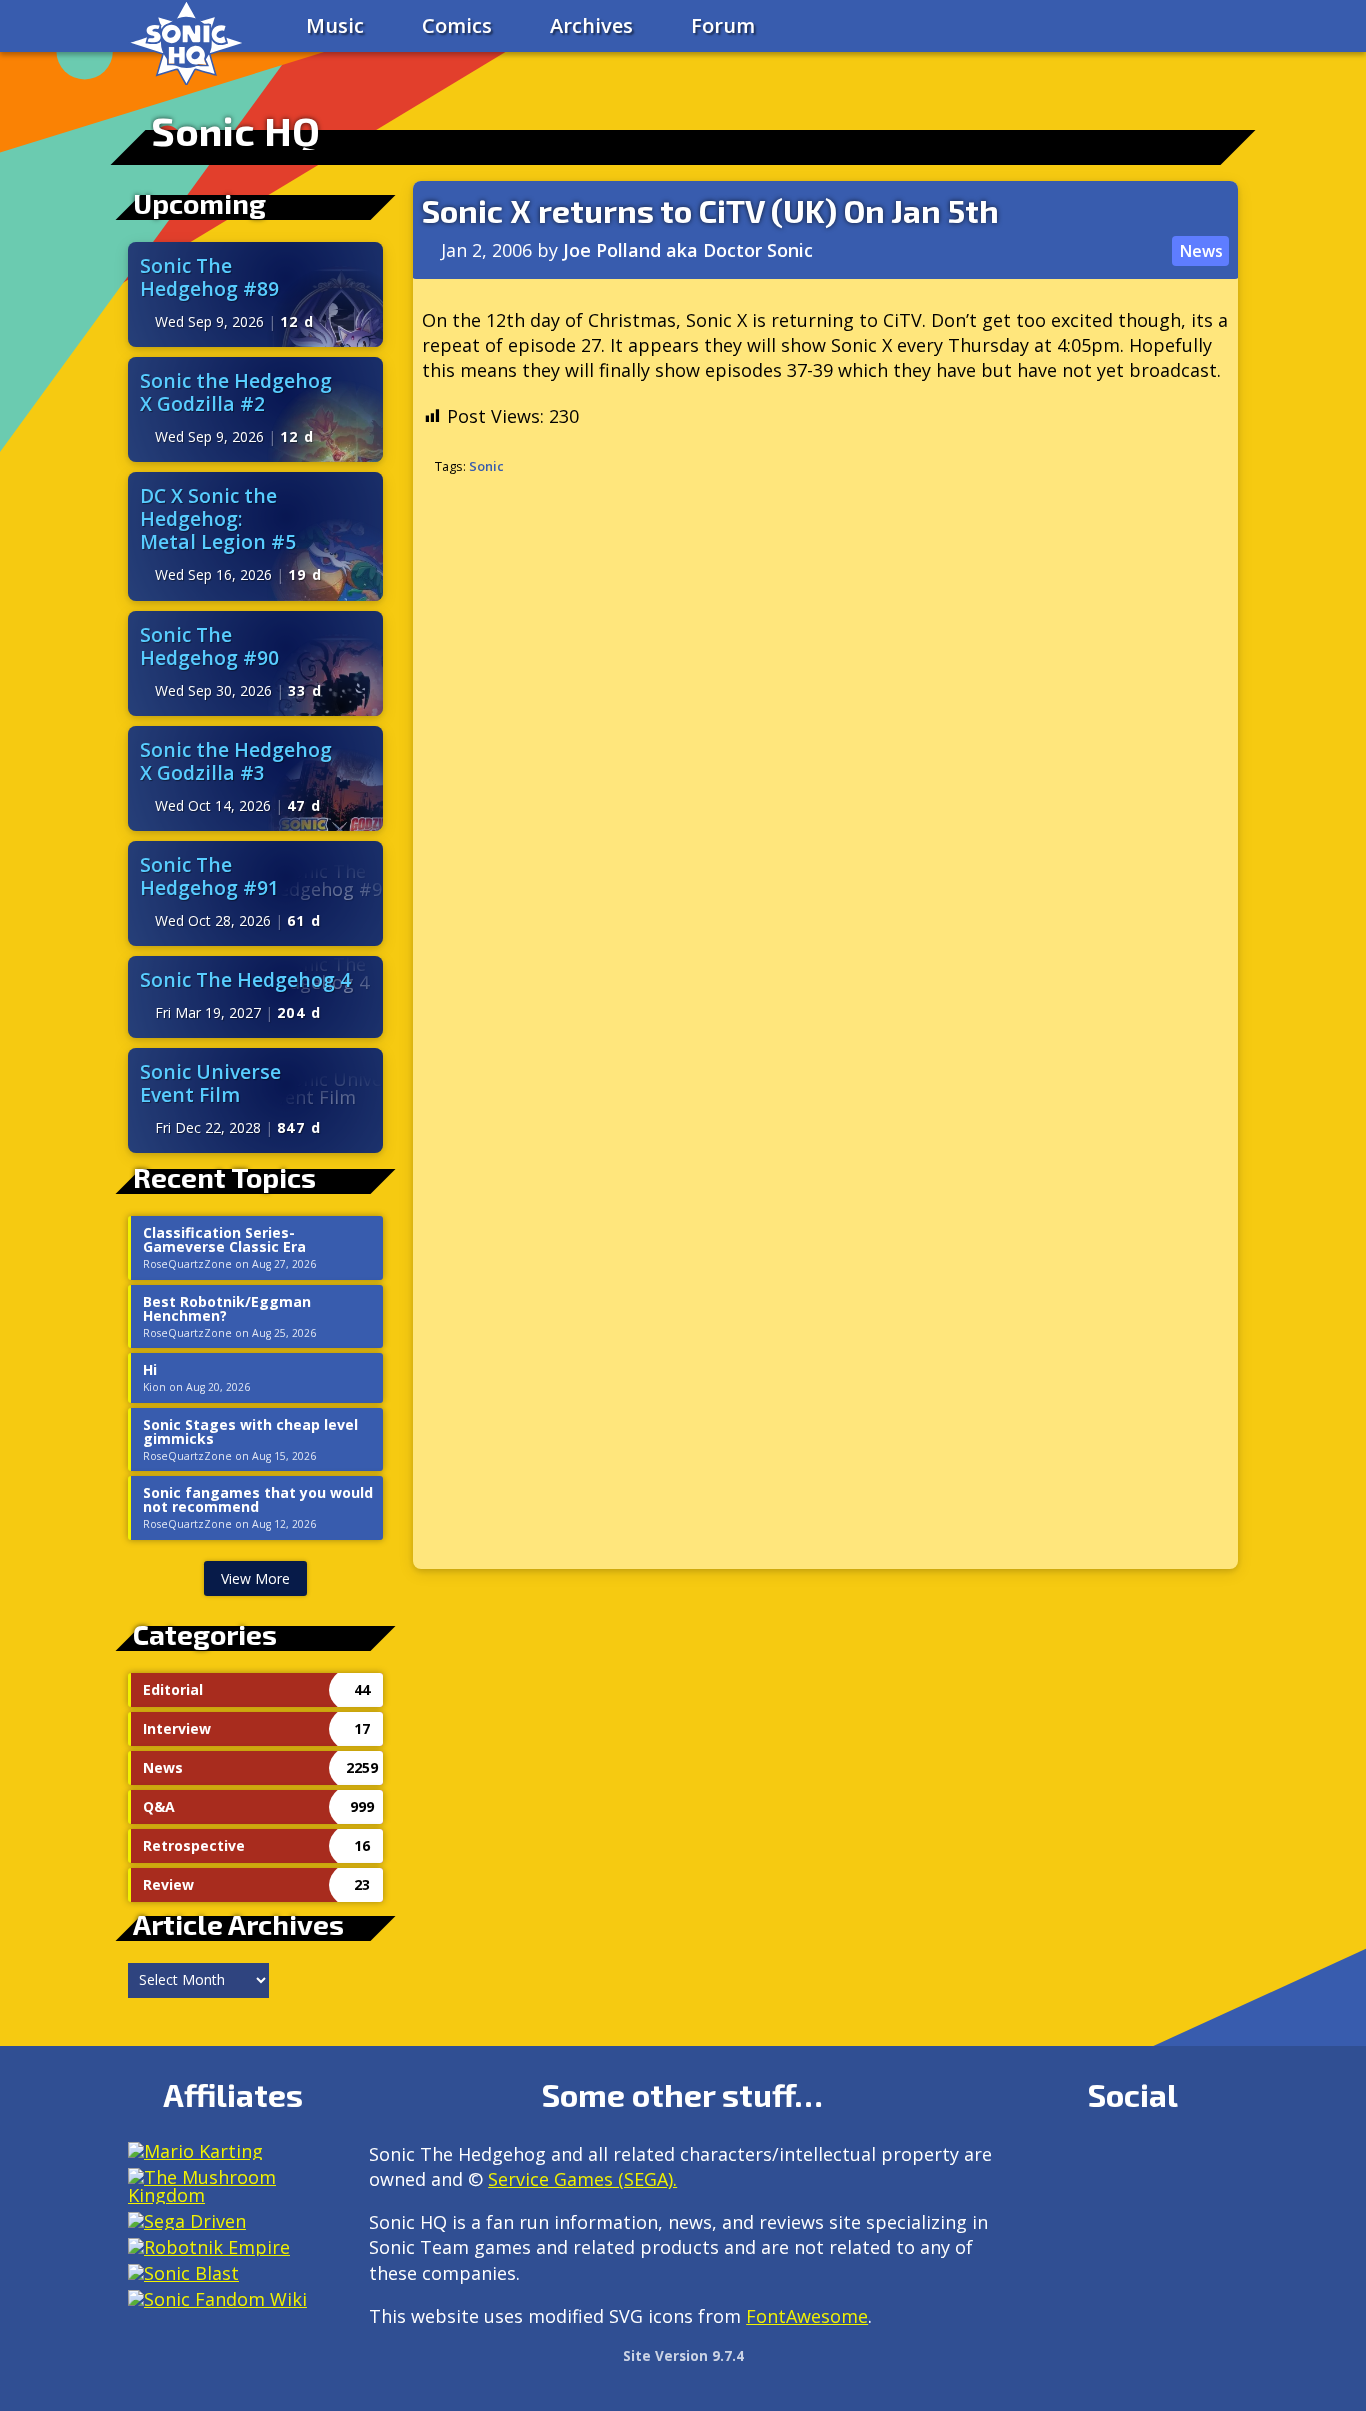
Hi (150, 1370)
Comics (457, 25)
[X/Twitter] (1132, 2162)
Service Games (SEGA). (582, 2179)
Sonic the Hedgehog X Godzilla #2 (236, 392)
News (1201, 251)
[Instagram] (1089, 2162)
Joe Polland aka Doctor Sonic (688, 250)
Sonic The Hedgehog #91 (209, 876)
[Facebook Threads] (1089, 2211)
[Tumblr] (1175, 2162)
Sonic (486, 466)
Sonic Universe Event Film (210, 1083)
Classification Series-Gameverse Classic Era (224, 1240)
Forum (723, 25)
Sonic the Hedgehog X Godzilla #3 (236, 761)
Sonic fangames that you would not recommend (258, 1500)
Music (335, 25)
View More (255, 1578)
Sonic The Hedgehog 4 (245, 979)
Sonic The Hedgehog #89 (209, 277)
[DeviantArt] (1218, 2162)
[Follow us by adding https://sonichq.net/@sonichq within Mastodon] (1046, 2162)
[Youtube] (1046, 2211)
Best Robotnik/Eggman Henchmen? (227, 1309)
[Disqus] (825, 758)
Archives (591, 25)
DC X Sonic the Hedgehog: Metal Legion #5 (218, 518)
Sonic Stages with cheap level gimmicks (250, 1432)
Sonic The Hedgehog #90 (209, 646)
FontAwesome (807, 2316)
